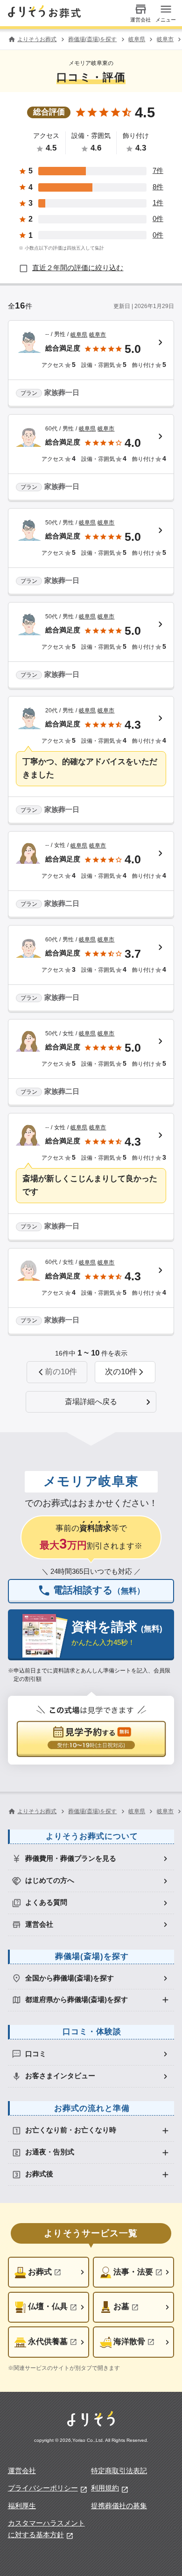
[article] (91, 364)
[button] (125, 1372)
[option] (91, 1859)
